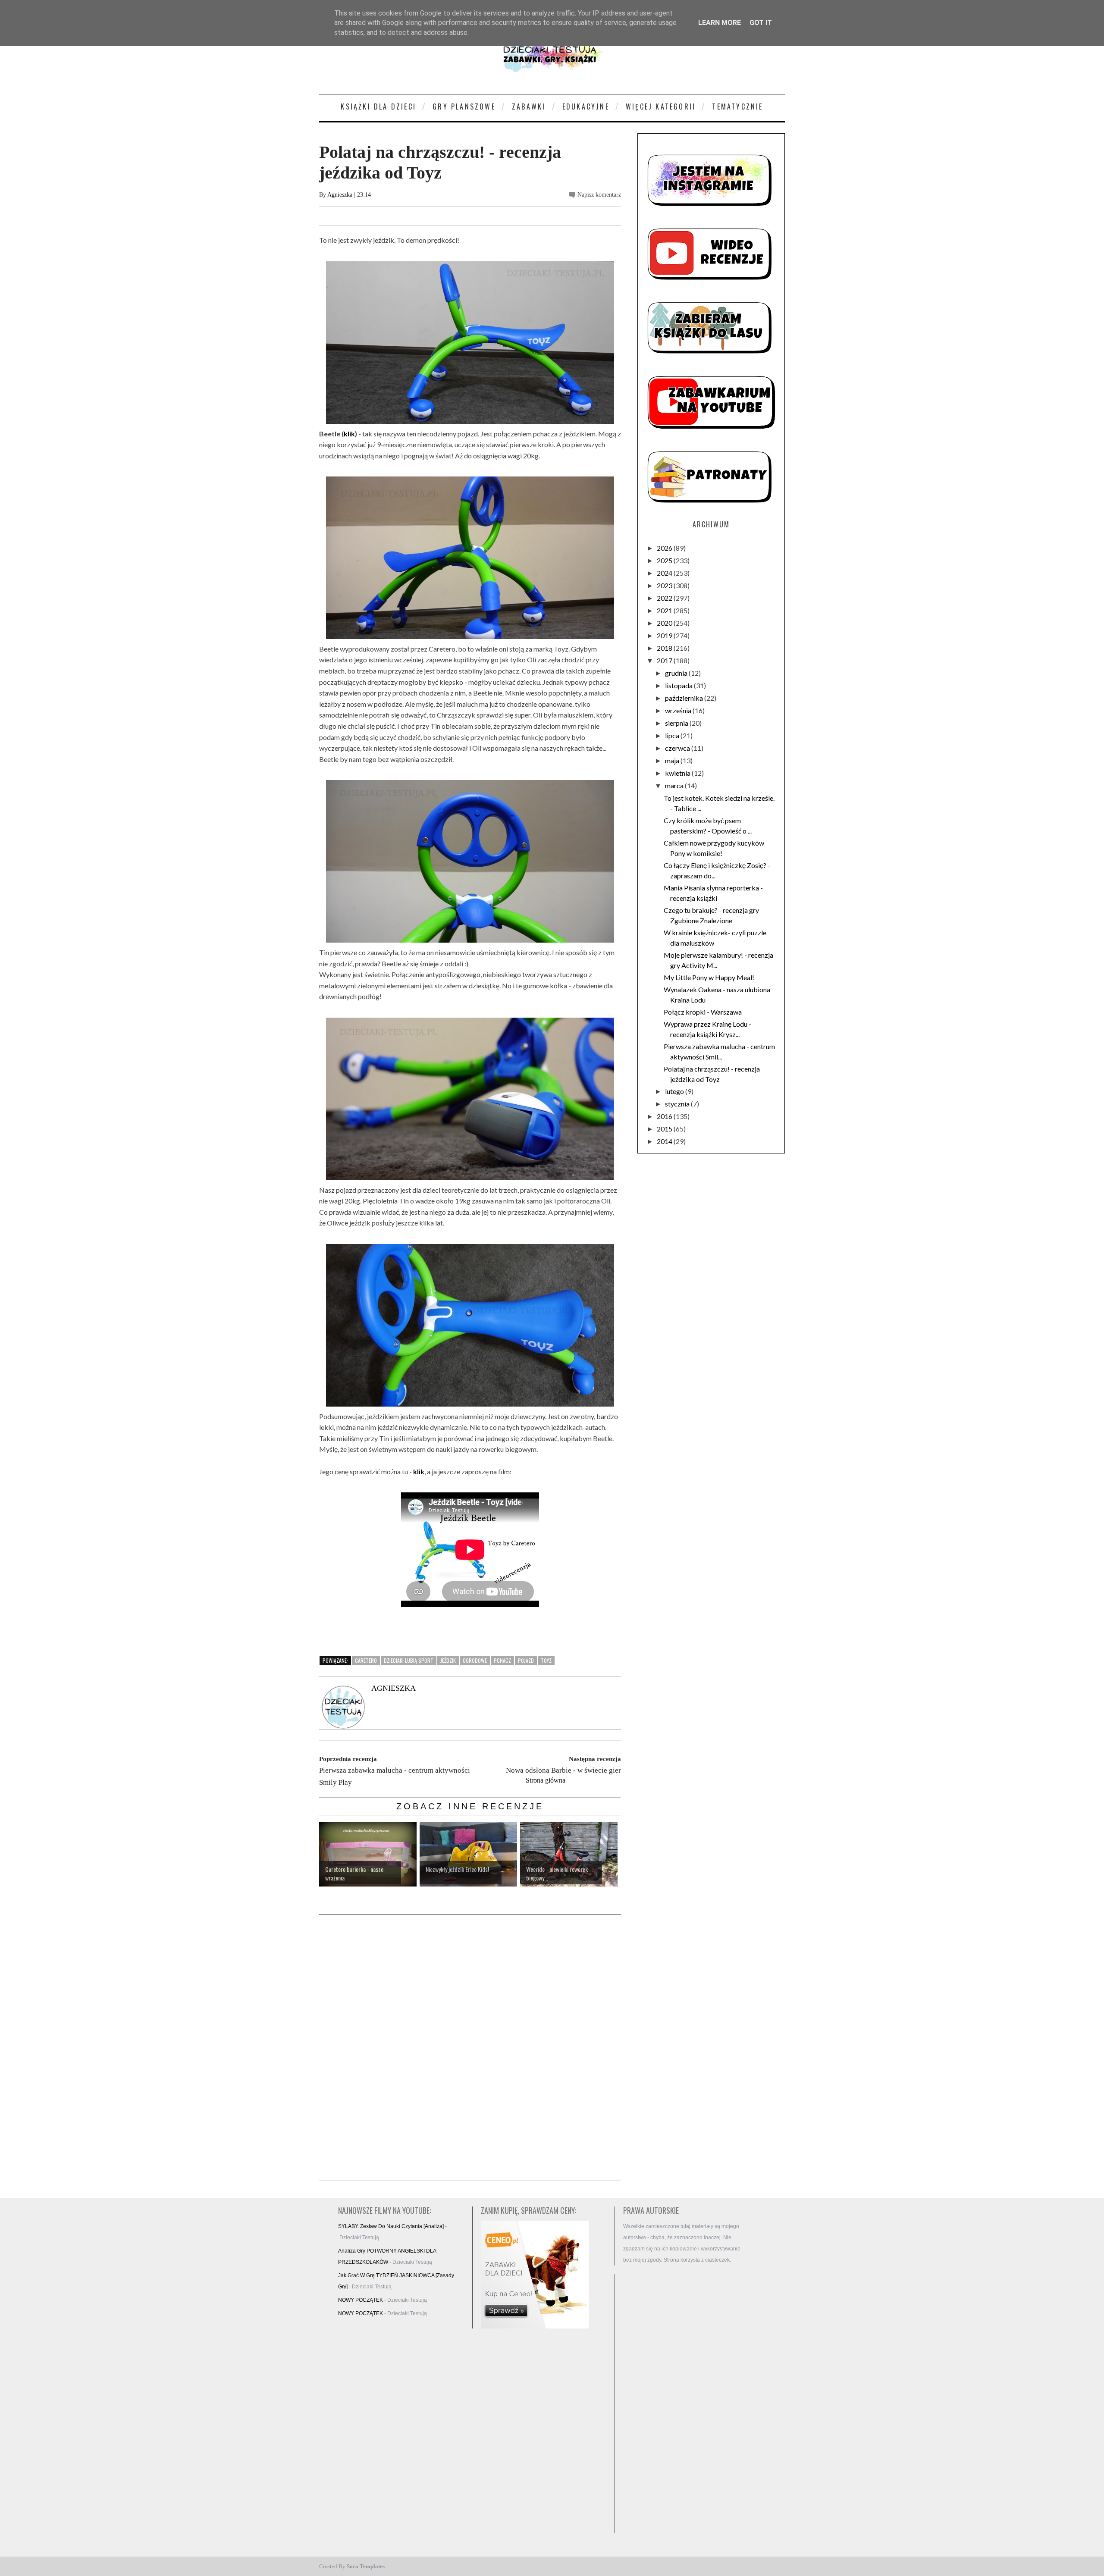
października (685, 698)
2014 (665, 1141)
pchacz (502, 1660)
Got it (761, 23)
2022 (665, 598)
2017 (665, 660)
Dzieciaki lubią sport (409, 1660)
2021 (665, 610)
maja (673, 760)
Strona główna (546, 1780)
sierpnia (677, 723)
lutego (675, 1091)
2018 (665, 648)
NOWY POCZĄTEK (361, 2300)
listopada (679, 685)
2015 (665, 1129)
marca (675, 785)
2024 (665, 573)
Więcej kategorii (661, 107)
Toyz (546, 1660)
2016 (665, 1116)
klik (349, 434)
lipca (673, 735)
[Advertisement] (686, 2404)
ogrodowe (475, 1660)
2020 (665, 623)
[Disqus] (470, 2048)
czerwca (678, 748)
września (679, 710)
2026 (665, 548)
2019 (665, 635)
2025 (665, 560)
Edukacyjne (586, 107)
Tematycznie (737, 107)
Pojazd (526, 1660)
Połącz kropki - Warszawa (703, 1012)
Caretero (366, 1660)
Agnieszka (340, 195)
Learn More (720, 23)
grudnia (677, 673)
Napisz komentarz (599, 195)
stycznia (678, 1104)
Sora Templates (366, 2566)
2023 (665, 585)
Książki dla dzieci (378, 107)
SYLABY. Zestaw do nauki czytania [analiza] (391, 2226)
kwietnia (678, 773)
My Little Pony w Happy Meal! (709, 977)
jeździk (448, 1660)
